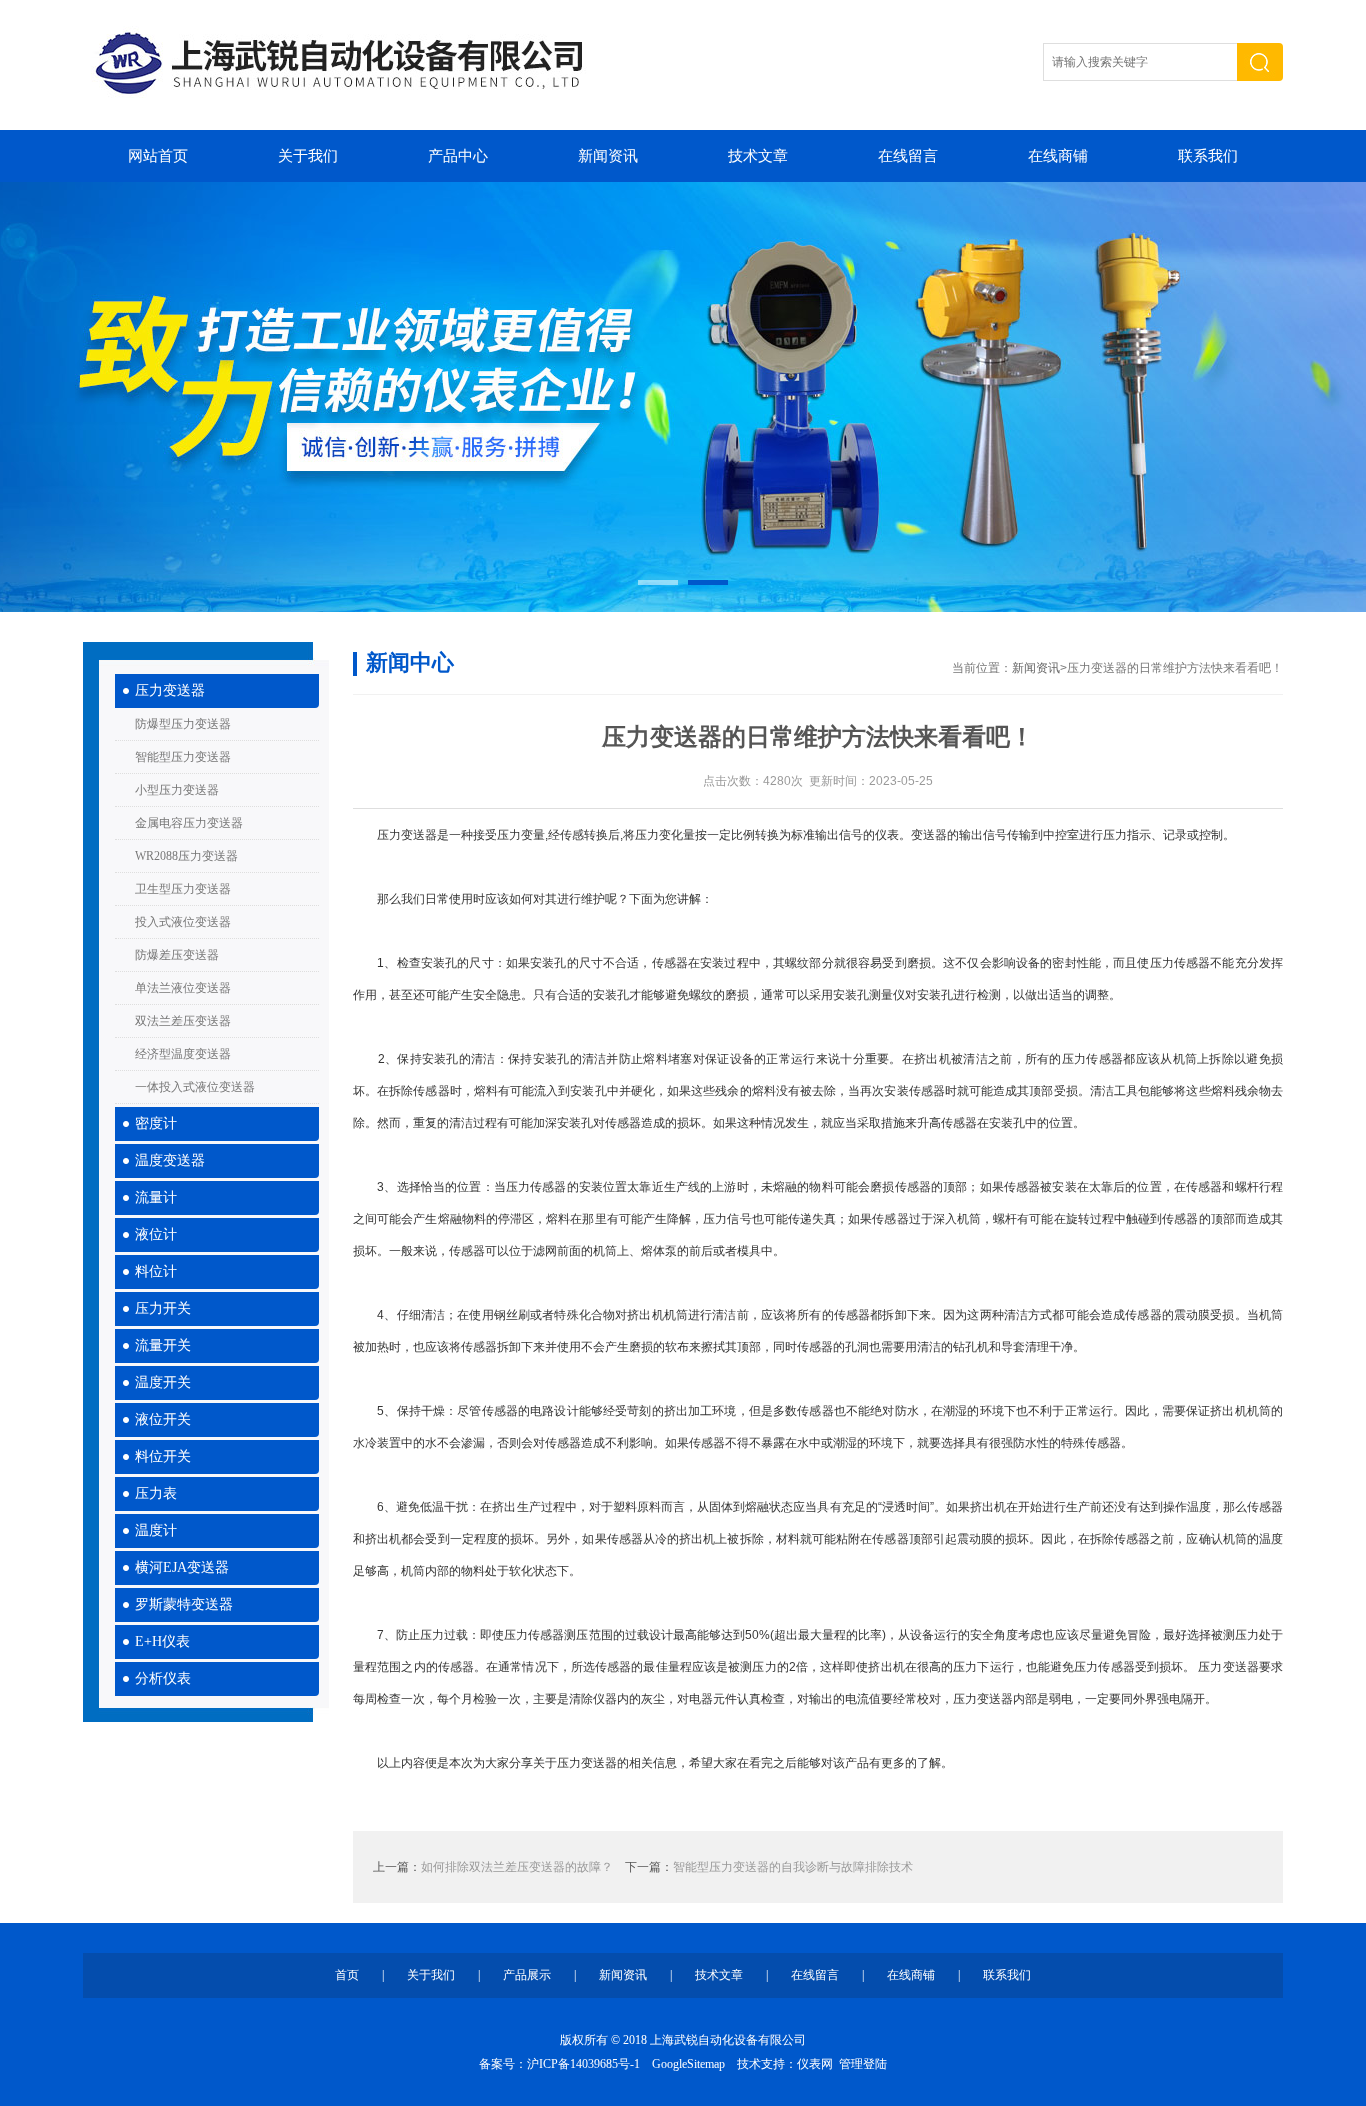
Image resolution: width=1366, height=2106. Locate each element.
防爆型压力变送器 (183, 724)
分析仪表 (163, 1678)
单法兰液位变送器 (183, 988)
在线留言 (908, 156)
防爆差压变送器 (177, 955)
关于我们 (308, 156)
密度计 (156, 1123)
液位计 (156, 1234)
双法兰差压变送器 (183, 1021)
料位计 (156, 1271)
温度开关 (163, 1382)
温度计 (156, 1530)
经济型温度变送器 (183, 1054)
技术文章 (758, 156)
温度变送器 (170, 1160)
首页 (347, 1975)
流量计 (156, 1197)
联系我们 (1208, 156)
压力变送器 (170, 690)
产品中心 (458, 156)
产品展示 (527, 1975)
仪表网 (815, 2064)
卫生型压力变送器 (183, 889)
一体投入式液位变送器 (195, 1087)
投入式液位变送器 (183, 922)
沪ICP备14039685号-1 (583, 2064)
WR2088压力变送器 (186, 856)
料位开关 (163, 1456)
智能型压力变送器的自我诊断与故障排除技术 (793, 1867)
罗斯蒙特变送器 (184, 1604)
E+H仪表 (162, 1641)
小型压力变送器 (177, 790)
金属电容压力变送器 (189, 823)
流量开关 (163, 1345)
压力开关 (163, 1308)
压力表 (156, 1493)
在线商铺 (1058, 156)
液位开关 (163, 1419)
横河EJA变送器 (182, 1567)
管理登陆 (863, 2064)
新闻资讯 (608, 156)
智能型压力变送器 (183, 757)
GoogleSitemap (688, 2064)
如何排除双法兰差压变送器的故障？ (517, 1867)
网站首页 (158, 156)
